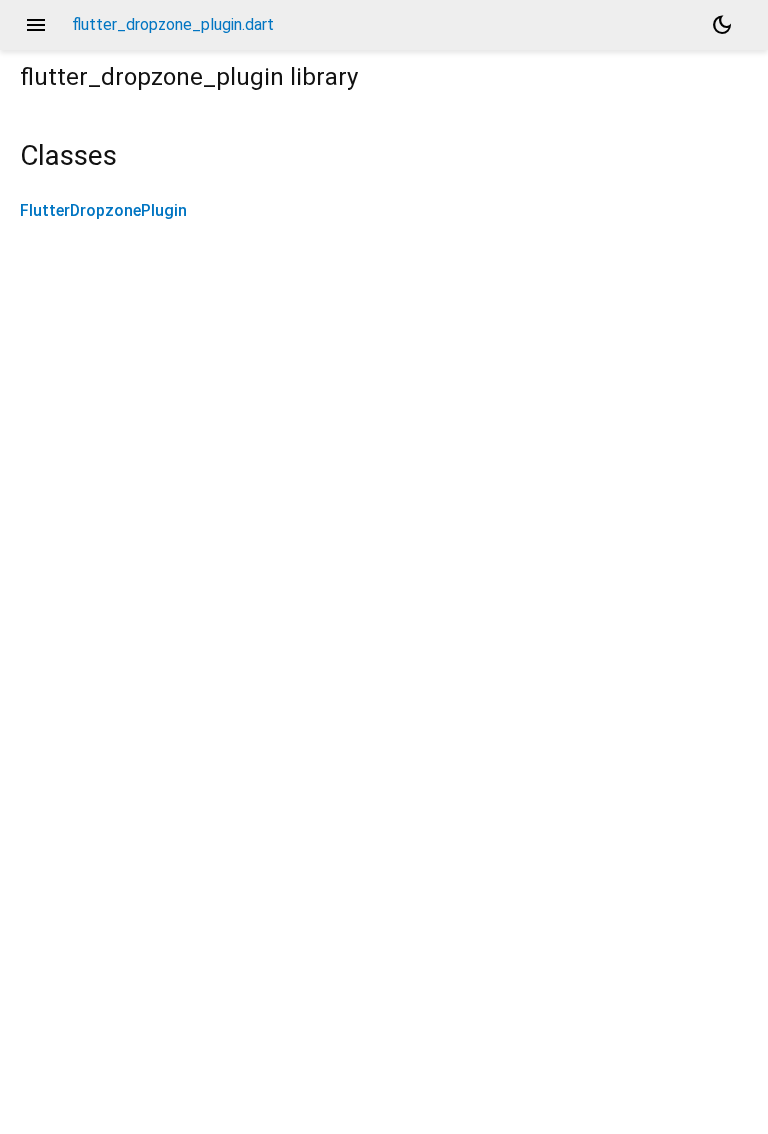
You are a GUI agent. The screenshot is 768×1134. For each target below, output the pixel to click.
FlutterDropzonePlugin (103, 210)
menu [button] (36, 25)
